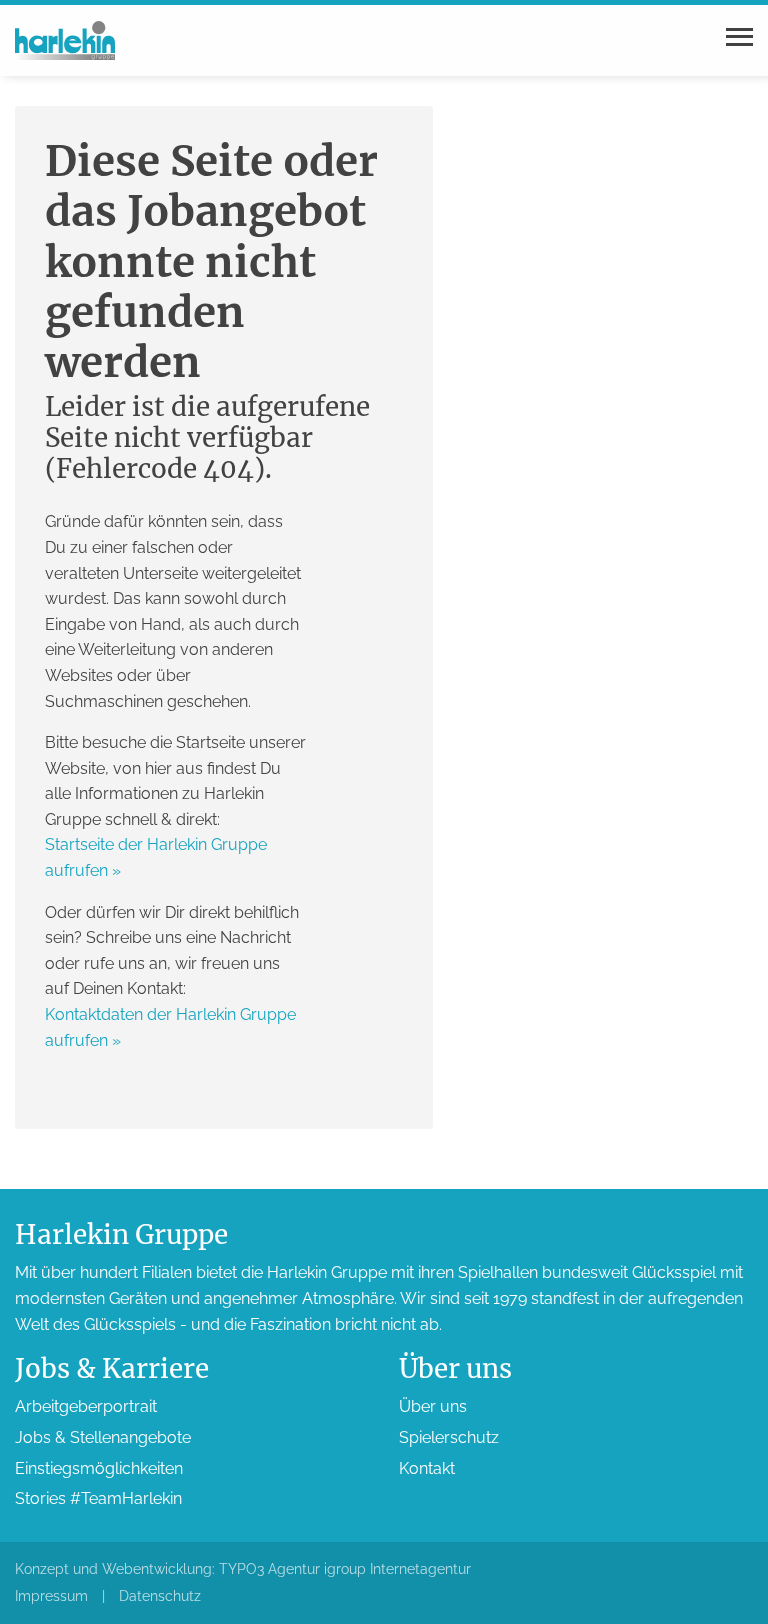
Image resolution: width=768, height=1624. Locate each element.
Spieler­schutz (449, 1437)
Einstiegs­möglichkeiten (99, 1468)
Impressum (51, 1596)
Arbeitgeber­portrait (86, 1406)
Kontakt (427, 1468)
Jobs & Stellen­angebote (103, 1437)
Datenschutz (160, 1596)
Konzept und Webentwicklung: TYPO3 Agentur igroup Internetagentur (243, 1569)
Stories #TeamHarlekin (98, 1498)
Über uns (433, 1406)
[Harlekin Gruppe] (65, 39)
